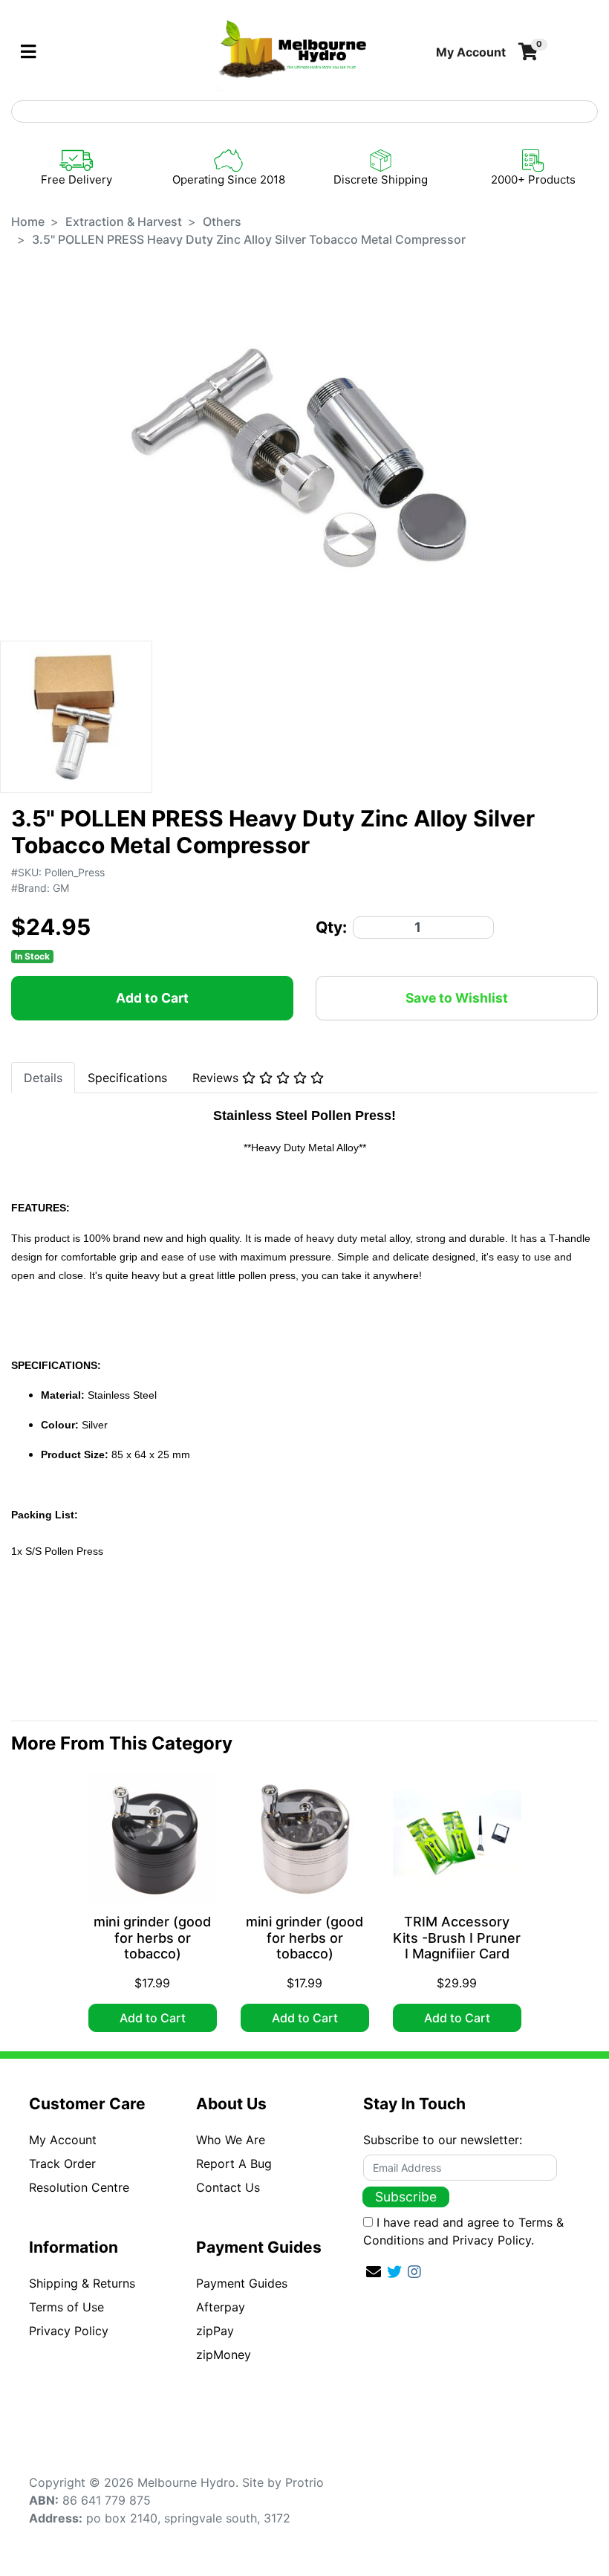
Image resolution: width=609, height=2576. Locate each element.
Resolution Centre (79, 2187)
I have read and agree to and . (463, 2231)
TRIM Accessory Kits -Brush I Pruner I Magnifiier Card (457, 1938)
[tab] (43, 1078)
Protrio (304, 2482)
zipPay (215, 2331)
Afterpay (221, 2307)
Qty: (331, 927)
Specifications (127, 1078)
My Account (63, 2140)
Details (43, 1078)
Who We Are (231, 2140)
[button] (471, 52)
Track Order (62, 2164)
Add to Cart (152, 998)
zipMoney (224, 2355)
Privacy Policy (69, 2331)
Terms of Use (66, 2307)
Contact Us (228, 2187)
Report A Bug (234, 2164)
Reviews (217, 1078)
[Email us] (374, 2272)
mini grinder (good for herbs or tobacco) (152, 1938)
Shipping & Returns (82, 2283)
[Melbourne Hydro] (293, 51)
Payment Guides (242, 2283)
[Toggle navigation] (28, 52)
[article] (153, 1906)
